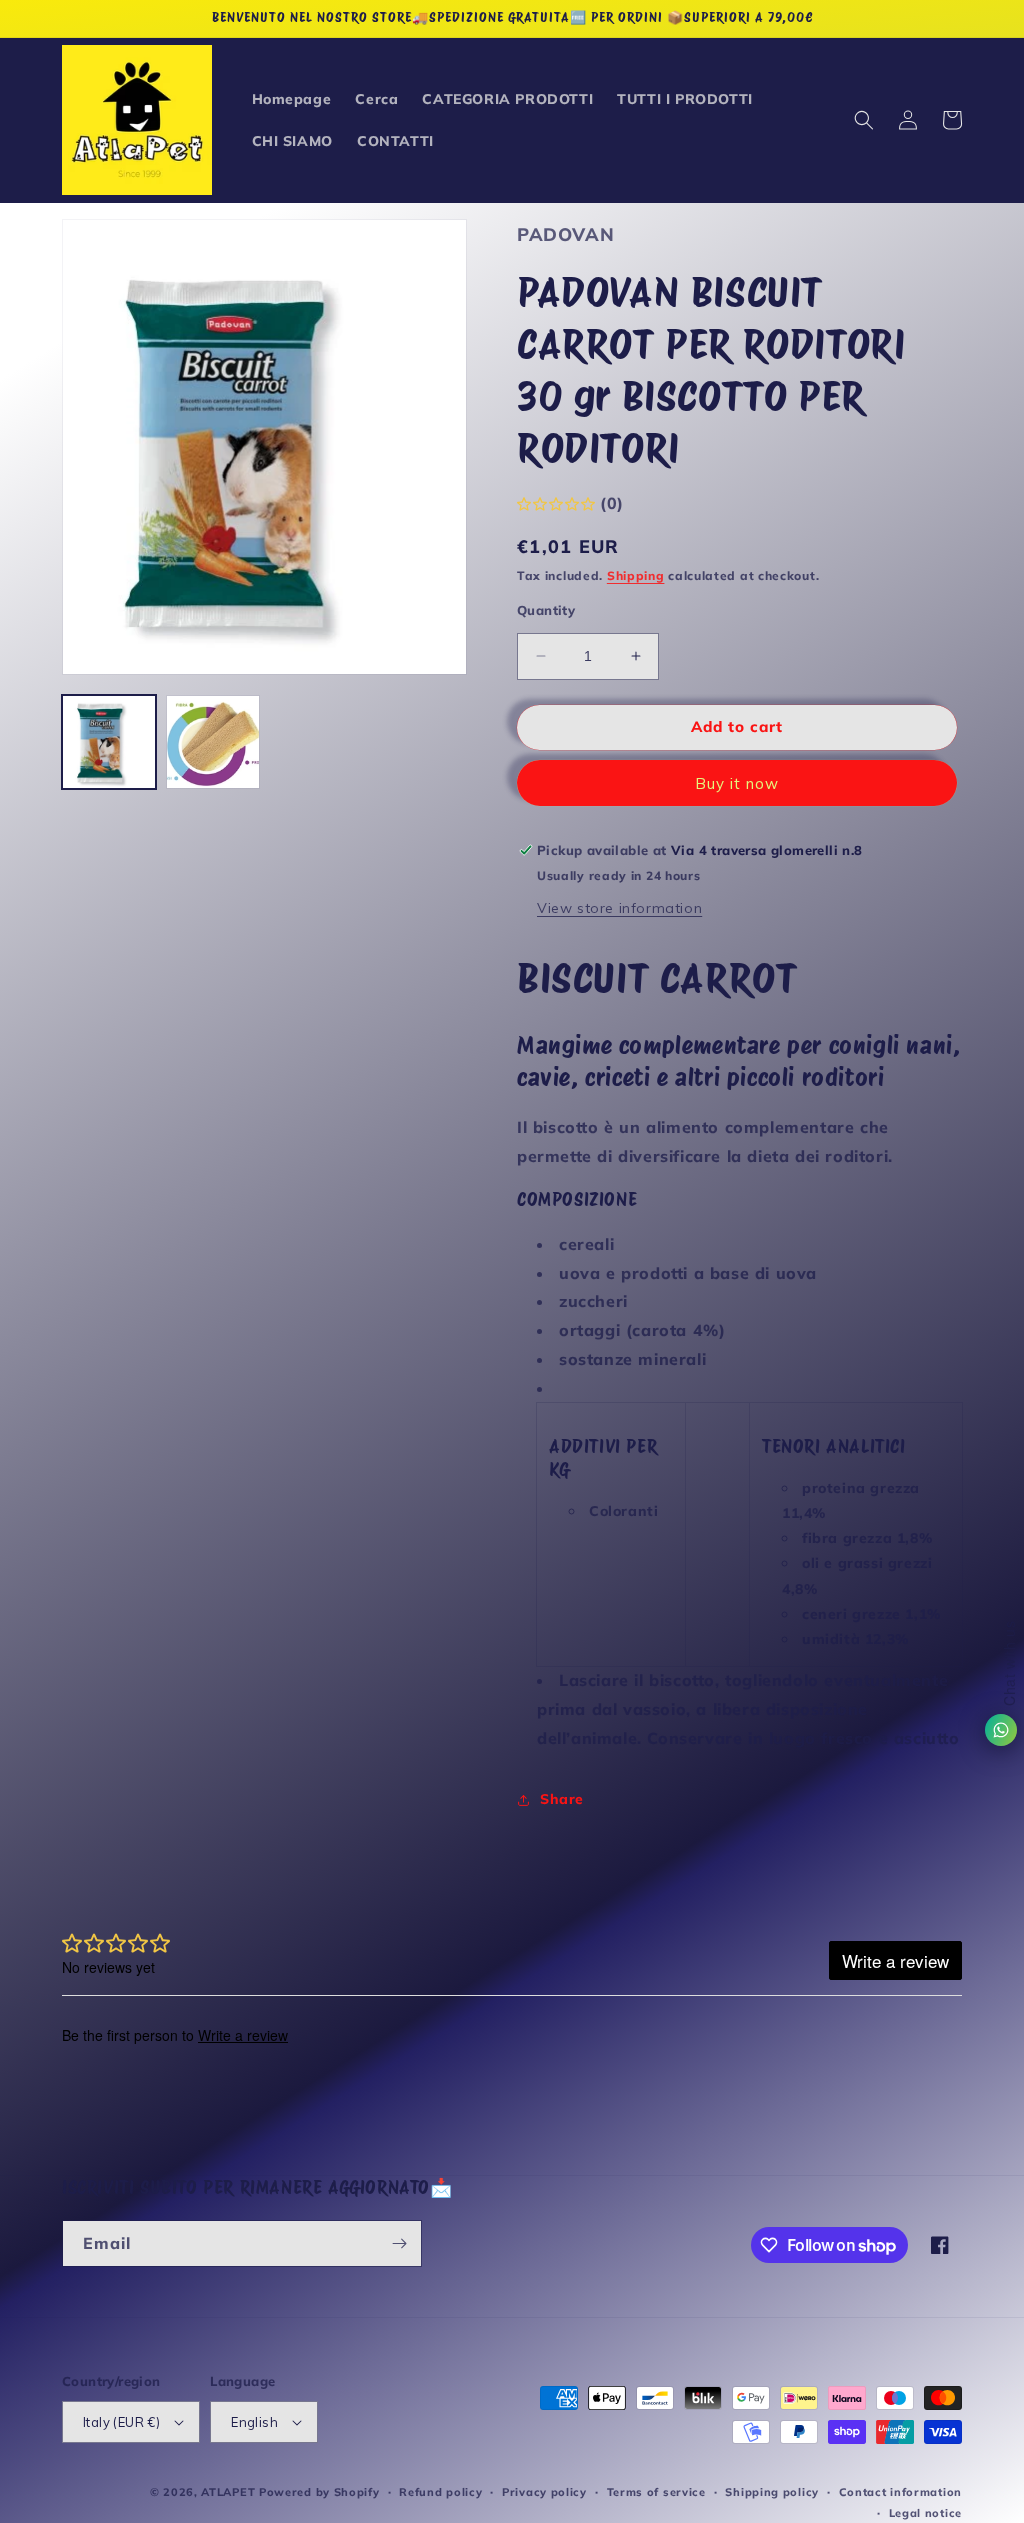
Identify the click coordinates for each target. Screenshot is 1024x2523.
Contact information (900, 2492)
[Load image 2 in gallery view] (213, 742)
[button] (864, 120)
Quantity (546, 610)
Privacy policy (544, 2492)
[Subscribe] (399, 2243)
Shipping (636, 575)
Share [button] (562, 1799)
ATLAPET (228, 2492)
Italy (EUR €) (121, 2422)
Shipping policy (772, 2492)
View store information (619, 908)
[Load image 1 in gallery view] (109, 742)
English (254, 2422)
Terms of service (656, 2492)
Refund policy (440, 2492)
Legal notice (925, 2513)
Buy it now (737, 783)
